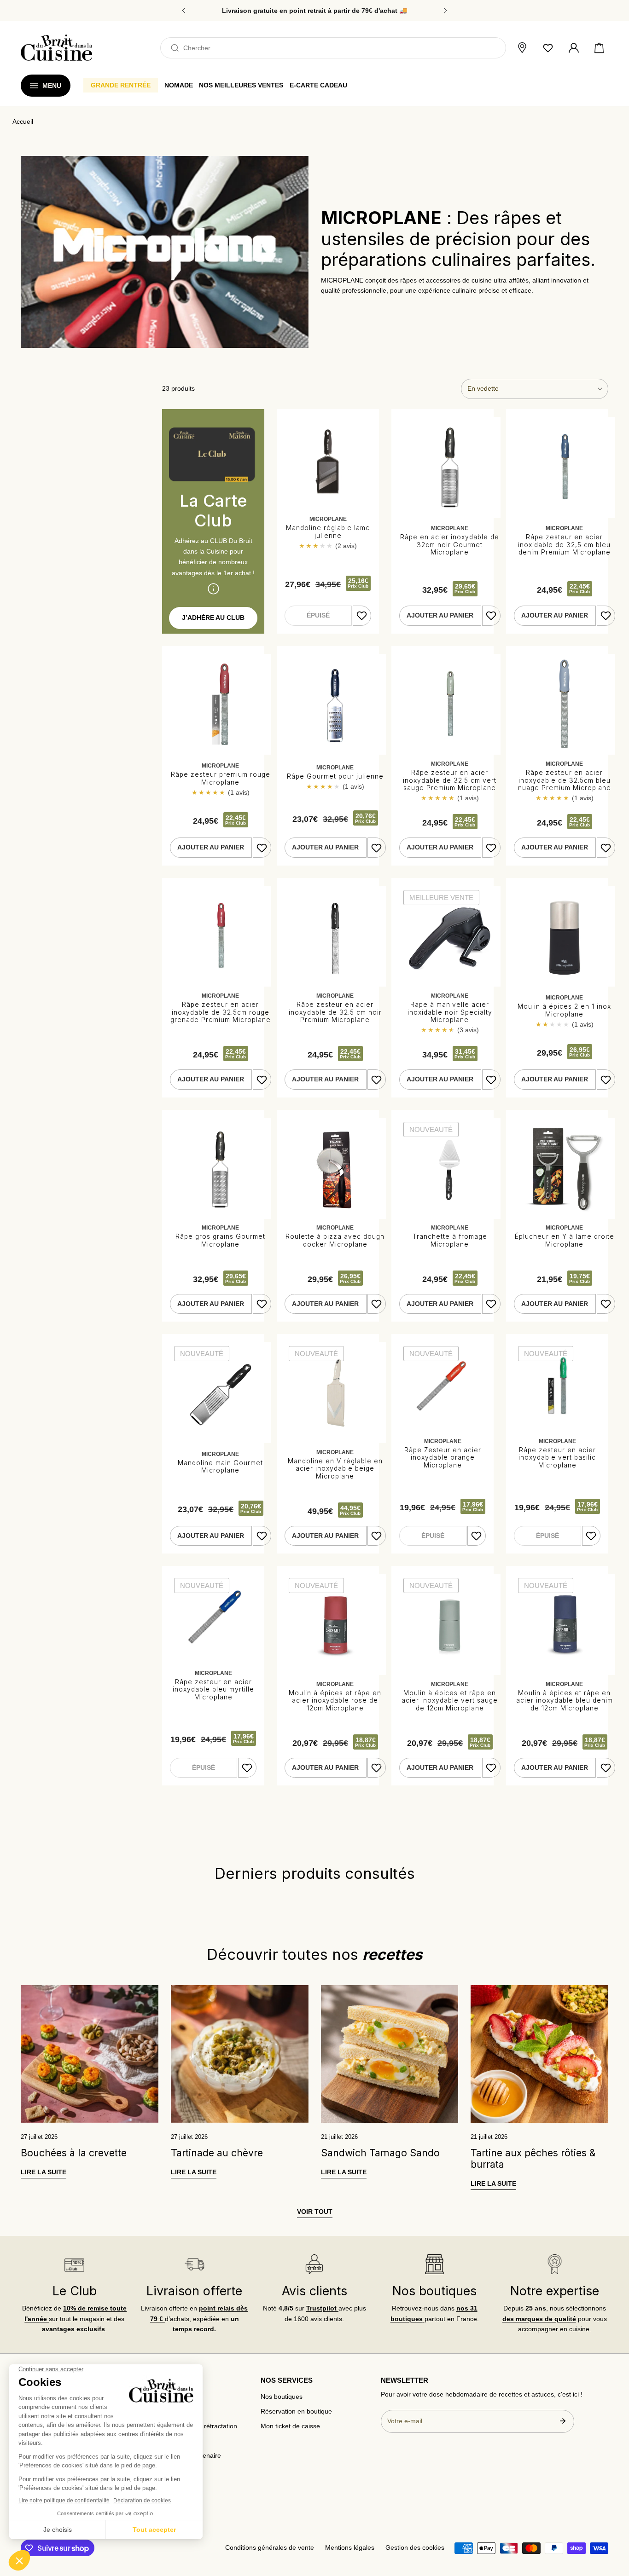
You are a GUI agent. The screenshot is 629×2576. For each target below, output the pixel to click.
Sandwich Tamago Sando (380, 2153)
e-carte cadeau (318, 85)
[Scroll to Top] (613, 2528)
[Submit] (563, 2421)
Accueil (23, 122)
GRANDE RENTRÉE (121, 85)
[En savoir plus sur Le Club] (75, 2264)
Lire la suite (44, 2172)
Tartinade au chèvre (217, 2153)
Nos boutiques (282, 2397)
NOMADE (179, 85)
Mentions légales (350, 2548)
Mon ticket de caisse (290, 2426)
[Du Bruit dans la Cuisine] (56, 48)
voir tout (315, 2212)
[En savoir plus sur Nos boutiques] (435, 2264)
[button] (599, 48)
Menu (52, 86)
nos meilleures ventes (241, 85)
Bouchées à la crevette (74, 2153)
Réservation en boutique (296, 2411)
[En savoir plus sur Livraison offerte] (195, 2264)
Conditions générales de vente (270, 2548)
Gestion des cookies (415, 2548)
